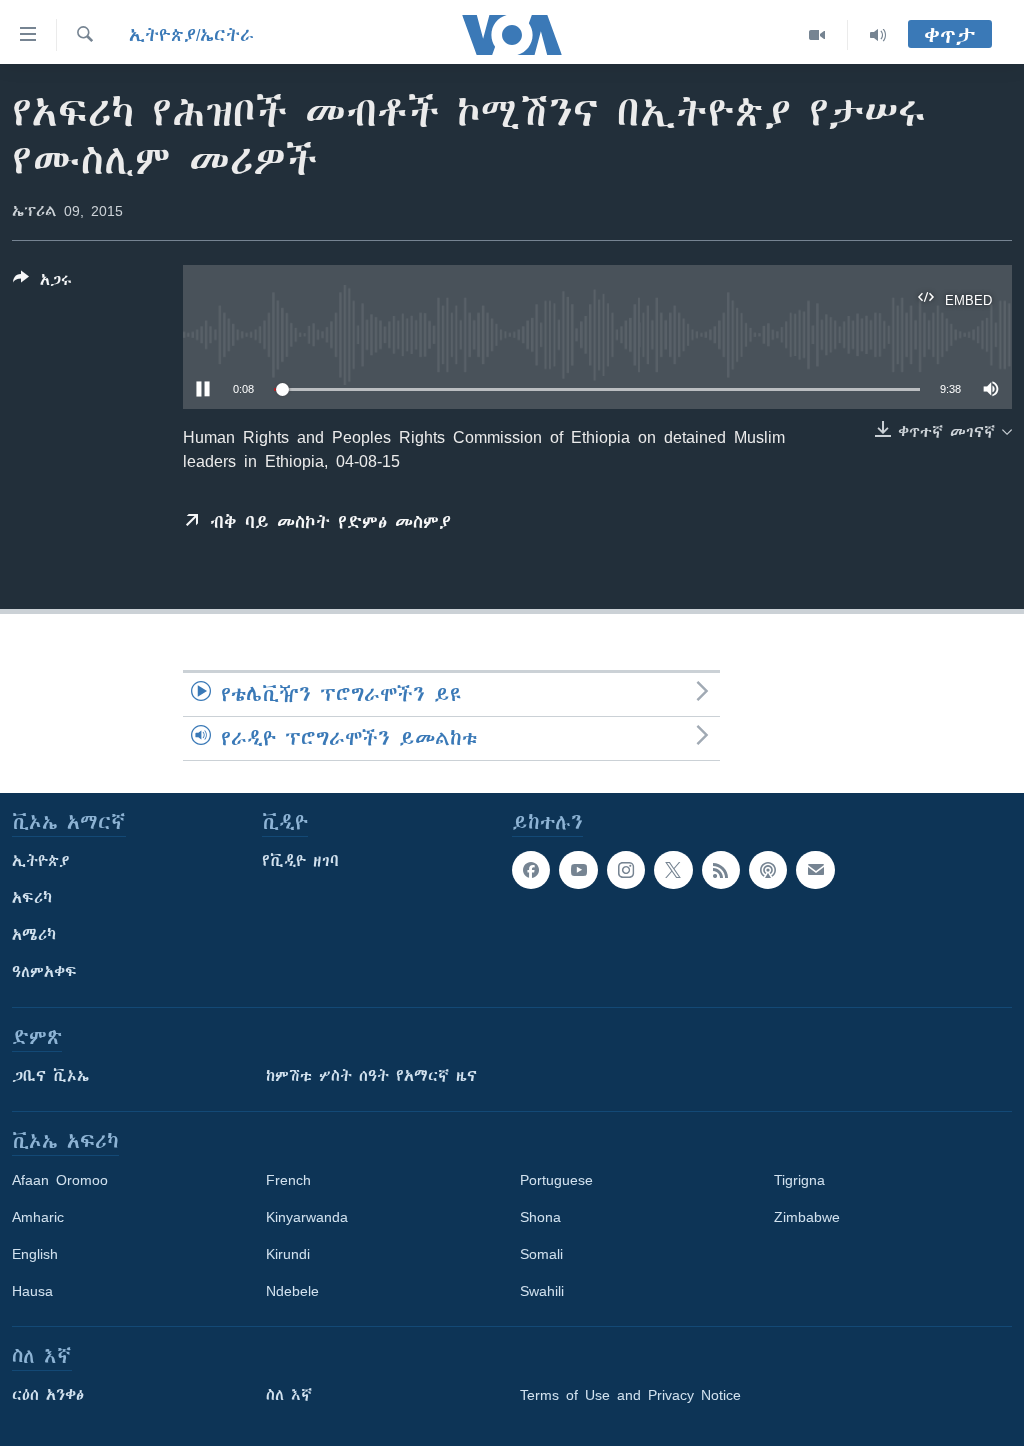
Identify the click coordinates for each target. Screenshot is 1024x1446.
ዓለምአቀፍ (44, 972)
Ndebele (292, 1291)
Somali (541, 1254)
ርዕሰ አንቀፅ (48, 1395)
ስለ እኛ (289, 1395)
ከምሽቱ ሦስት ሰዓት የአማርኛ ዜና (371, 1076)
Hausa (32, 1291)
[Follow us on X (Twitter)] (673, 870)
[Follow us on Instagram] (626, 870)
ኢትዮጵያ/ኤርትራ (191, 35)
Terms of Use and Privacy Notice (630, 1395)
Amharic (38, 1217)
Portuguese (556, 1180)
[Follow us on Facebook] (531, 870)
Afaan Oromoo (60, 1180)
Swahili (542, 1291)
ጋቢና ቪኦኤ (50, 1076)
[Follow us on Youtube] (578, 870)
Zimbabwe (807, 1217)
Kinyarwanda (307, 1217)
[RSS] (721, 870)
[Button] (42, 283)
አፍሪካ (32, 898)
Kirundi (288, 1254)
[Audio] (878, 35)
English (35, 1254)
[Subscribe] (815, 870)
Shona (540, 1217)
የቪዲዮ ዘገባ (300, 861)
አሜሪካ (34, 935)
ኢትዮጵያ (41, 861)
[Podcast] (768, 870)
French (288, 1180)
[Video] (817, 35)
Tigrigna (799, 1180)
